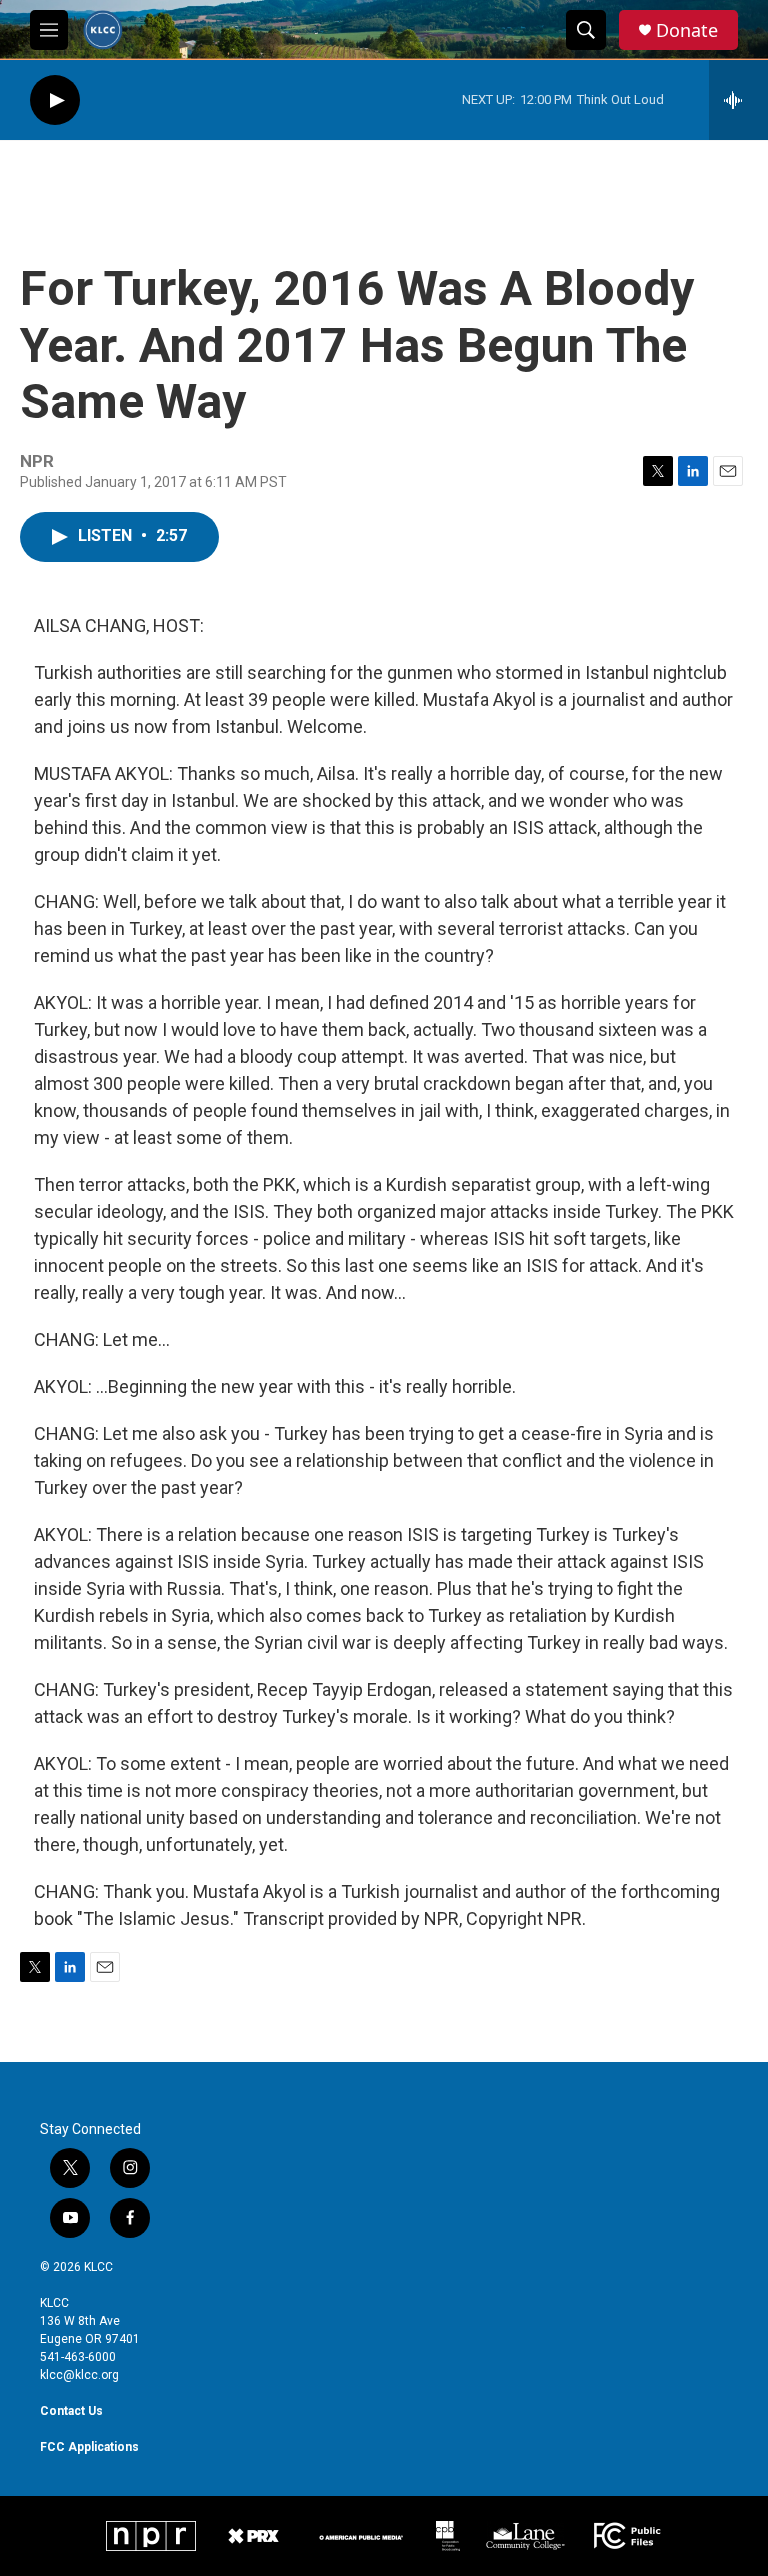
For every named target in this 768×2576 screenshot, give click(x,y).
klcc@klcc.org (79, 2375)
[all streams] (738, 100)
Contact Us (71, 2411)
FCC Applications (89, 2447)
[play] (55, 100)
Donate (687, 30)
